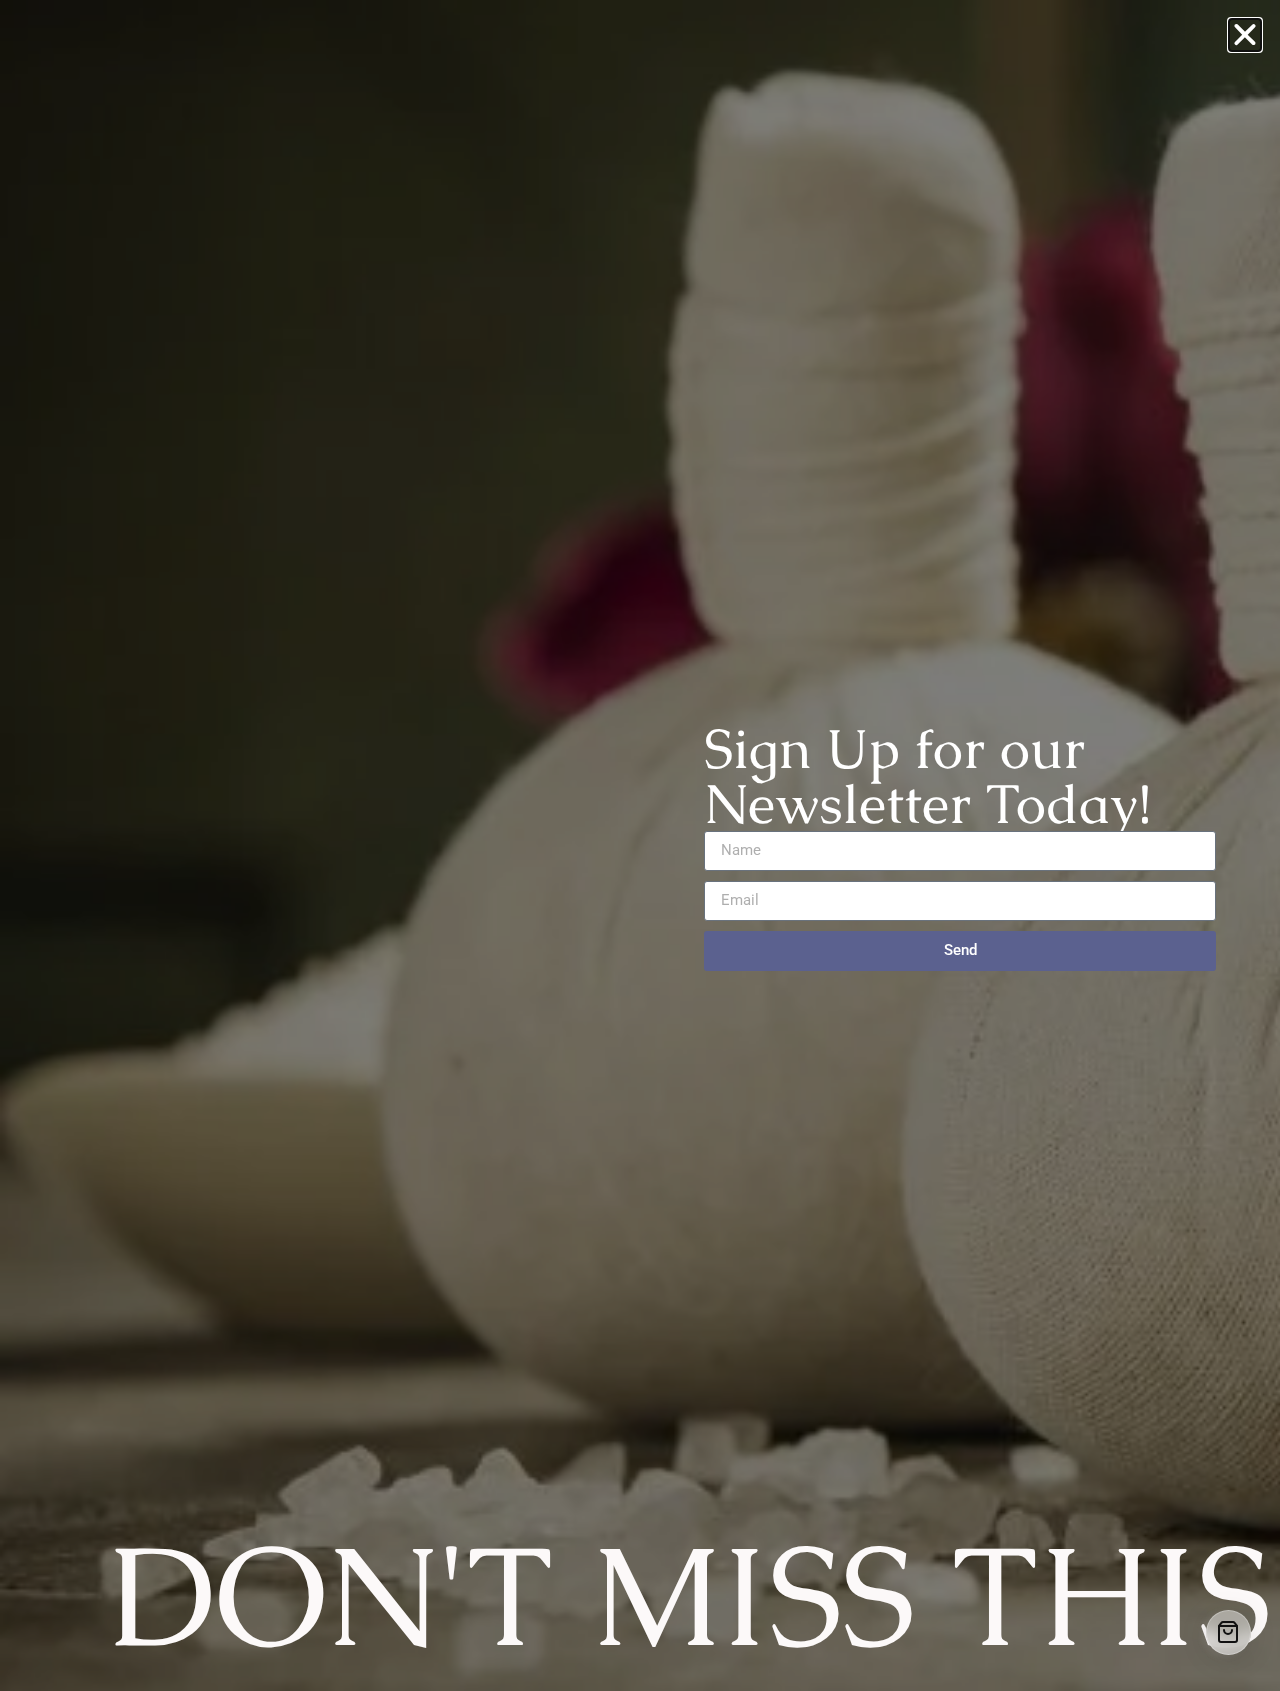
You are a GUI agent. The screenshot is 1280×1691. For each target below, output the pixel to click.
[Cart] (1228, 1632)
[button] (1245, 35)
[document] (640, 845)
